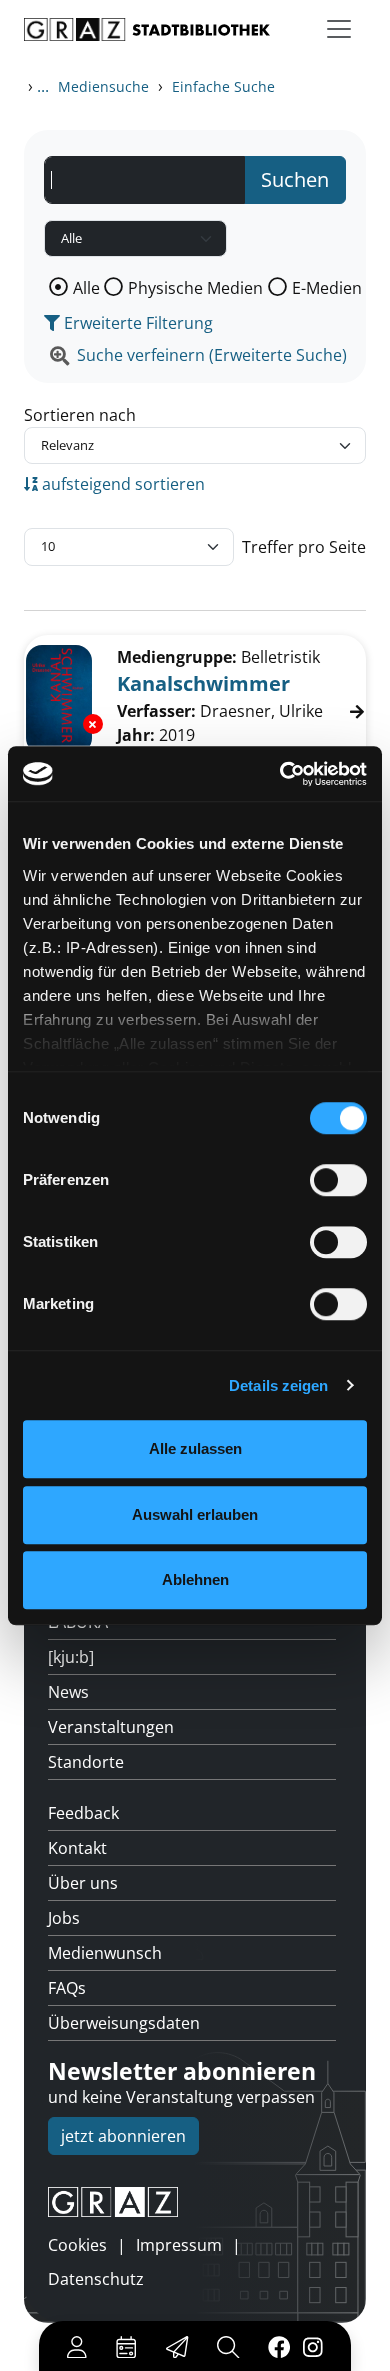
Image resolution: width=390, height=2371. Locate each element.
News (68, 1692)
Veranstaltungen (111, 1727)
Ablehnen (195, 1579)
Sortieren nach (80, 415)
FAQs (67, 1988)
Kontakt (77, 1848)
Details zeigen (278, 1385)
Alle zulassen (195, 1448)
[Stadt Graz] (195, 2202)
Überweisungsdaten (124, 2023)
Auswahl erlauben (195, 1514)
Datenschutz (96, 2279)
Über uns (83, 1883)
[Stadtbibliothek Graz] (147, 29)
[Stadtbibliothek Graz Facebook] (279, 2346)
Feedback (83, 1813)
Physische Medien (195, 288)
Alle (86, 288)
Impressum (179, 2245)
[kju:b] (71, 1657)
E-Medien (327, 288)
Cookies (77, 2245)
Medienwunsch (105, 1953)
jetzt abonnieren (123, 2136)
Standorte (86, 1762)
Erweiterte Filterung (136, 323)
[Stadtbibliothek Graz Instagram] (313, 2346)
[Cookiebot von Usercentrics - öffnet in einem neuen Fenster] (280, 774)
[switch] (338, 1180)
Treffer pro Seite (304, 547)
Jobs (64, 1918)
